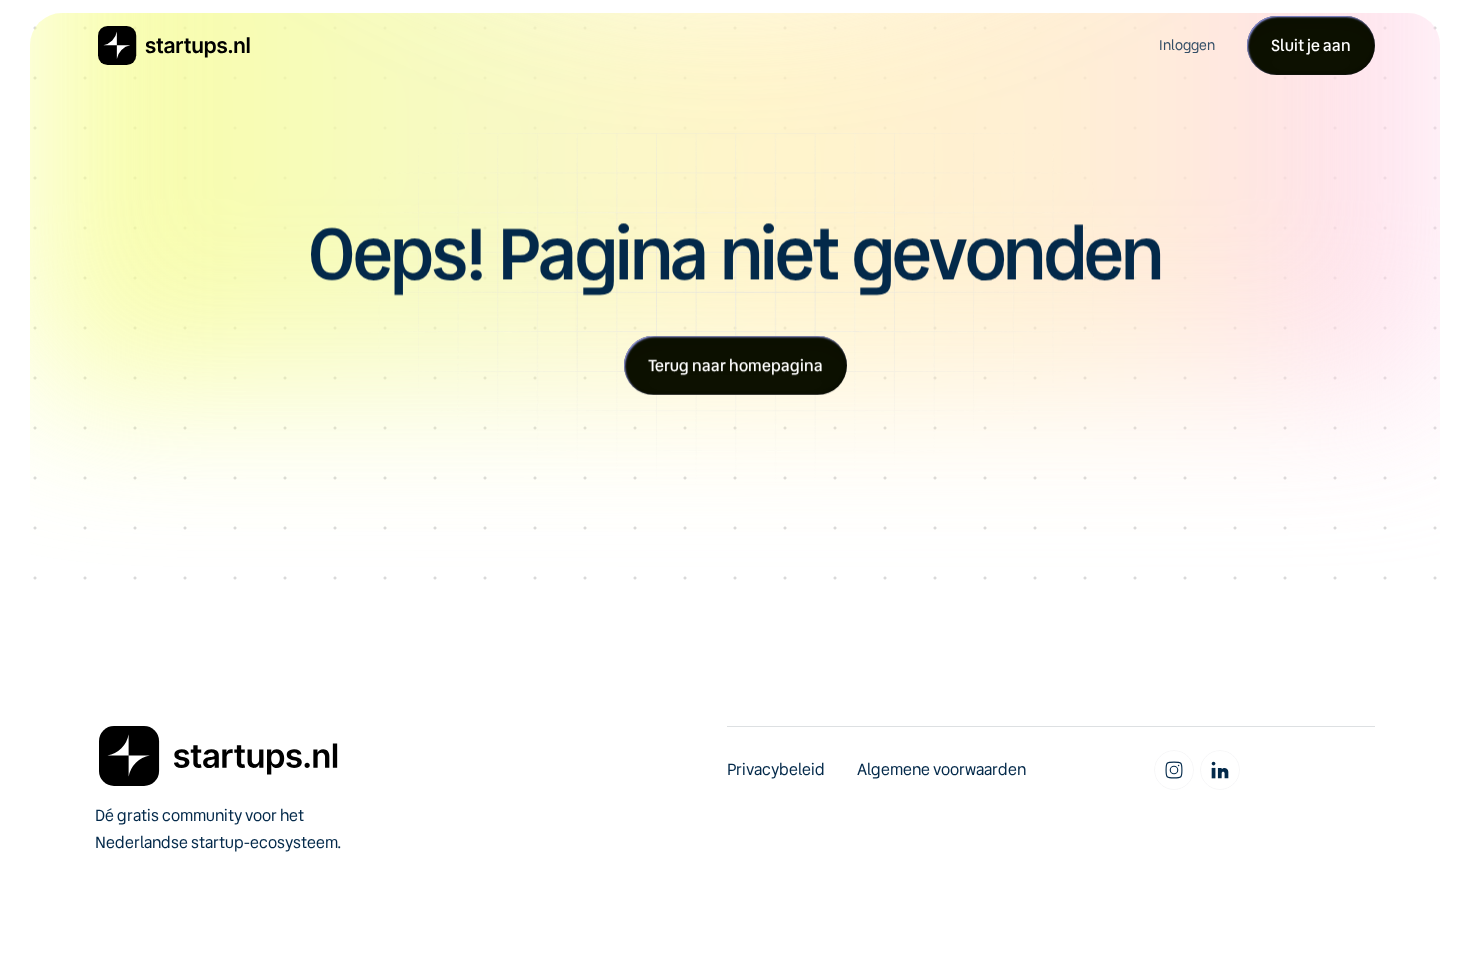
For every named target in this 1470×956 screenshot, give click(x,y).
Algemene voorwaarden (941, 769)
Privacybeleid (776, 769)
